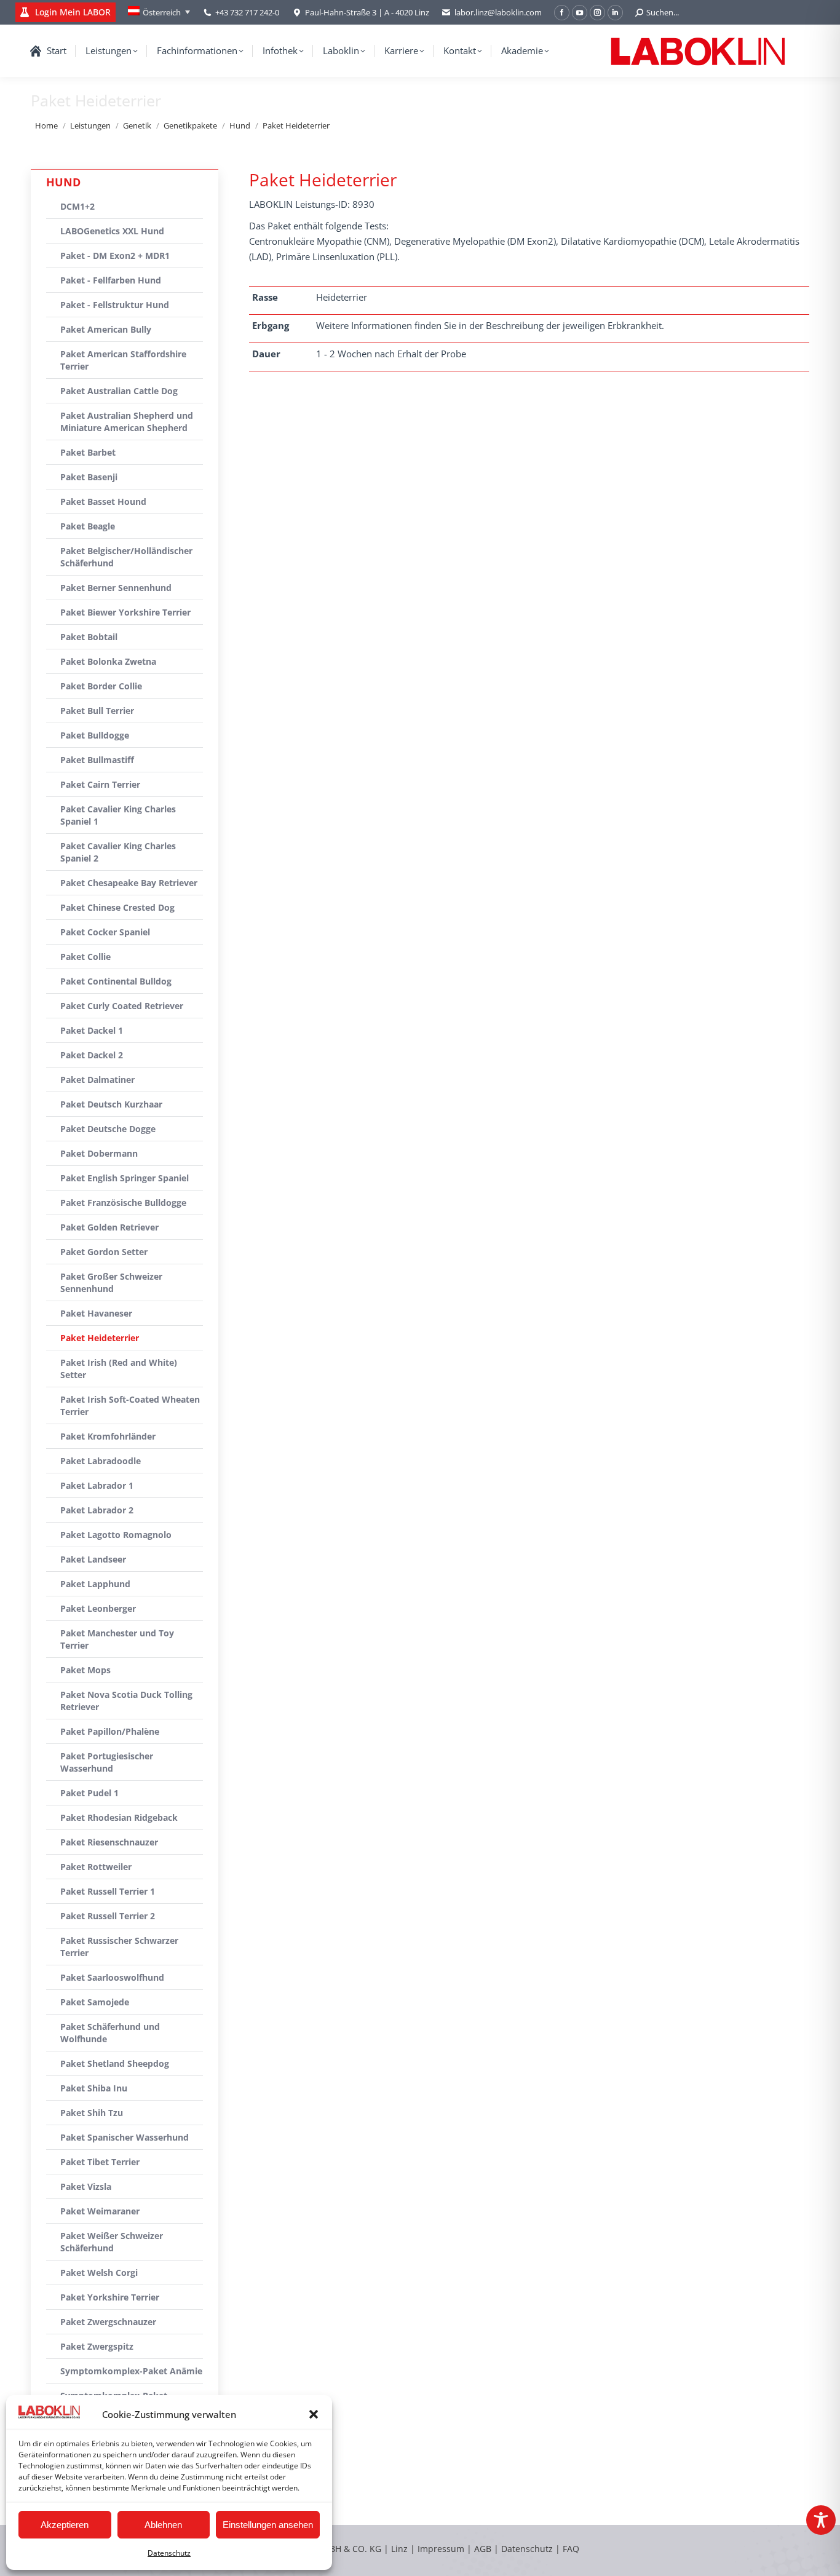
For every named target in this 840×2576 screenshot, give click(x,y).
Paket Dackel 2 (92, 1055)
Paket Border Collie (101, 686)
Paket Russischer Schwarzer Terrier (119, 1947)
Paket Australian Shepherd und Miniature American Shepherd (127, 422)
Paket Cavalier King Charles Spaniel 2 (118, 852)
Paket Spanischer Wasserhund (125, 2137)
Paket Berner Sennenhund (116, 588)
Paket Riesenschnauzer (109, 1842)
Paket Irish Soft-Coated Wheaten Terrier (130, 1405)
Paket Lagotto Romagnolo (116, 1535)
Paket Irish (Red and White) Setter (119, 1369)
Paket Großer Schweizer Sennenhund (111, 1282)
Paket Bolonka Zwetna (108, 661)
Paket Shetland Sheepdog (115, 2063)
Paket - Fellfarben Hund (111, 280)
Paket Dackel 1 (92, 1030)
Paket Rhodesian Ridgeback (119, 1817)
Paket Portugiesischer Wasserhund (107, 1762)
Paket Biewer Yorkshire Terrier (125, 612)
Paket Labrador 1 (97, 1485)
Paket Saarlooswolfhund (112, 1977)
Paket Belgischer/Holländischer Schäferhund (126, 557)
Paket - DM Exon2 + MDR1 (115, 256)
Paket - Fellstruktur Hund (115, 305)
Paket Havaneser (96, 1313)
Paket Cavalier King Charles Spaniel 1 (118, 815)
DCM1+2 (77, 206)
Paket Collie (85, 957)
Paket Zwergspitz (97, 2346)
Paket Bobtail (89, 637)
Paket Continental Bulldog (116, 981)
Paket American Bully (106, 329)
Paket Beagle (88, 526)
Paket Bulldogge (95, 735)
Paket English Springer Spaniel (125, 1178)
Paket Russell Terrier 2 (108, 1916)
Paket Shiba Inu (94, 2088)
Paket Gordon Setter (104, 1252)
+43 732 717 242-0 (247, 12)
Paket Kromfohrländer (108, 1436)
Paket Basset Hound (103, 501)
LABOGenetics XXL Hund (112, 231)
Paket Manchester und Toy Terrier (117, 1639)
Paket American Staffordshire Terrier (123, 360)
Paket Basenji (89, 477)
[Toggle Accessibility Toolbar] (821, 2520)
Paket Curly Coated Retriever (122, 1006)
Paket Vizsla (86, 2186)
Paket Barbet (88, 452)
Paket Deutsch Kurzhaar (111, 1104)
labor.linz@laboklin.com (498, 12)
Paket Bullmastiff (97, 760)
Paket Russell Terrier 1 (108, 1891)
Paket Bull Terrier (97, 711)
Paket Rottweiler (96, 1867)
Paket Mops (85, 1670)
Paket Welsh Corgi (99, 2273)
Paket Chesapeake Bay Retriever (129, 883)
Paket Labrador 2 (97, 1510)
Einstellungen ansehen (268, 2525)
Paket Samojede (95, 2002)
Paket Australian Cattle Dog (119, 391)
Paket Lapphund (95, 1584)
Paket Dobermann (99, 1153)
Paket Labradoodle (101, 1461)
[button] (314, 2414)
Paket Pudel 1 (89, 1793)
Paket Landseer (93, 1559)
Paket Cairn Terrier (100, 784)
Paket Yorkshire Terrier (110, 2297)
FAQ (571, 2549)
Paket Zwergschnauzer (108, 2322)
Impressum (441, 2549)
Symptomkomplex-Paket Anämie (131, 2371)
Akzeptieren (65, 2525)
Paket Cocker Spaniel (105, 932)
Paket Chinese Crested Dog (117, 907)
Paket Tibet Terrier (100, 2162)
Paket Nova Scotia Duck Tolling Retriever (126, 1701)
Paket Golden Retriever (109, 1227)
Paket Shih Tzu (92, 2113)
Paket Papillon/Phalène (110, 1731)
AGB (484, 2549)
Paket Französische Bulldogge (123, 1203)
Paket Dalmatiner (97, 1080)
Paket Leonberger (98, 1608)
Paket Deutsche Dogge (108, 1129)
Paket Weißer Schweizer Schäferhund (112, 2242)
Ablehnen (163, 2525)
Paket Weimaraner (100, 2211)
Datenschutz (169, 2553)
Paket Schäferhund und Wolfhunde (110, 2033)
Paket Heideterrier (100, 1338)
